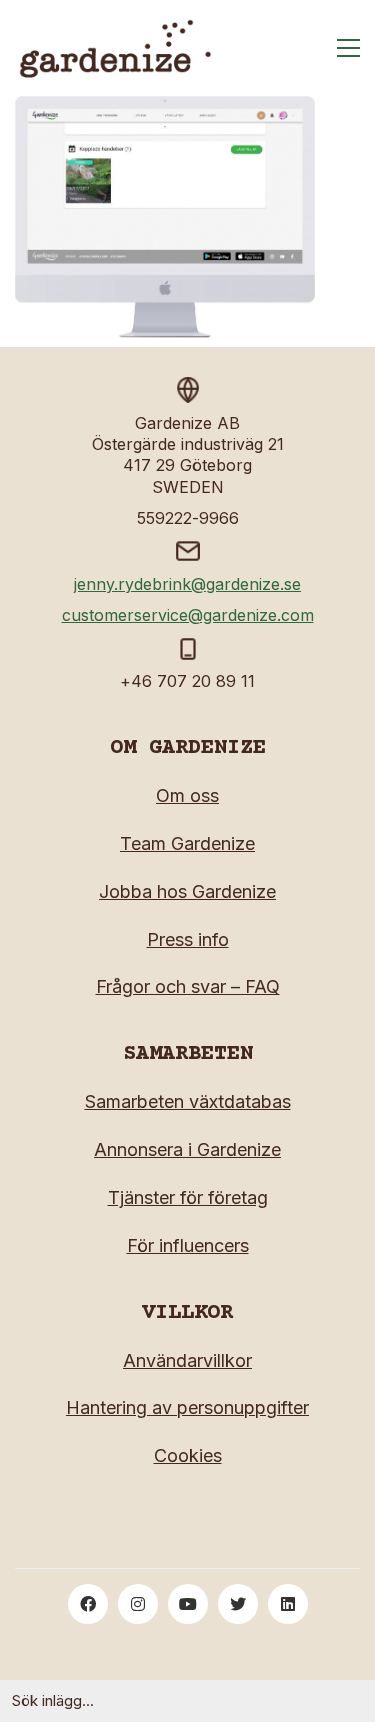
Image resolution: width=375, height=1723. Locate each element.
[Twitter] (238, 1604)
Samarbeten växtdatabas (188, 1101)
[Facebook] (88, 1604)
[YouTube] (188, 1604)
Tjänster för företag (188, 1197)
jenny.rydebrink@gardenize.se (187, 584)
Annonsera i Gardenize (187, 1149)
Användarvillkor (187, 1360)
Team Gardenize (187, 843)
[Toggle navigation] (348, 48)
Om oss (187, 795)
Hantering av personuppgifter (187, 1407)
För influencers (188, 1245)
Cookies (188, 1455)
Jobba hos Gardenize (187, 891)
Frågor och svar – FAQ (188, 986)
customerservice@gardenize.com (188, 615)
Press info (188, 939)
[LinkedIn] (288, 1604)
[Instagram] (138, 1604)
